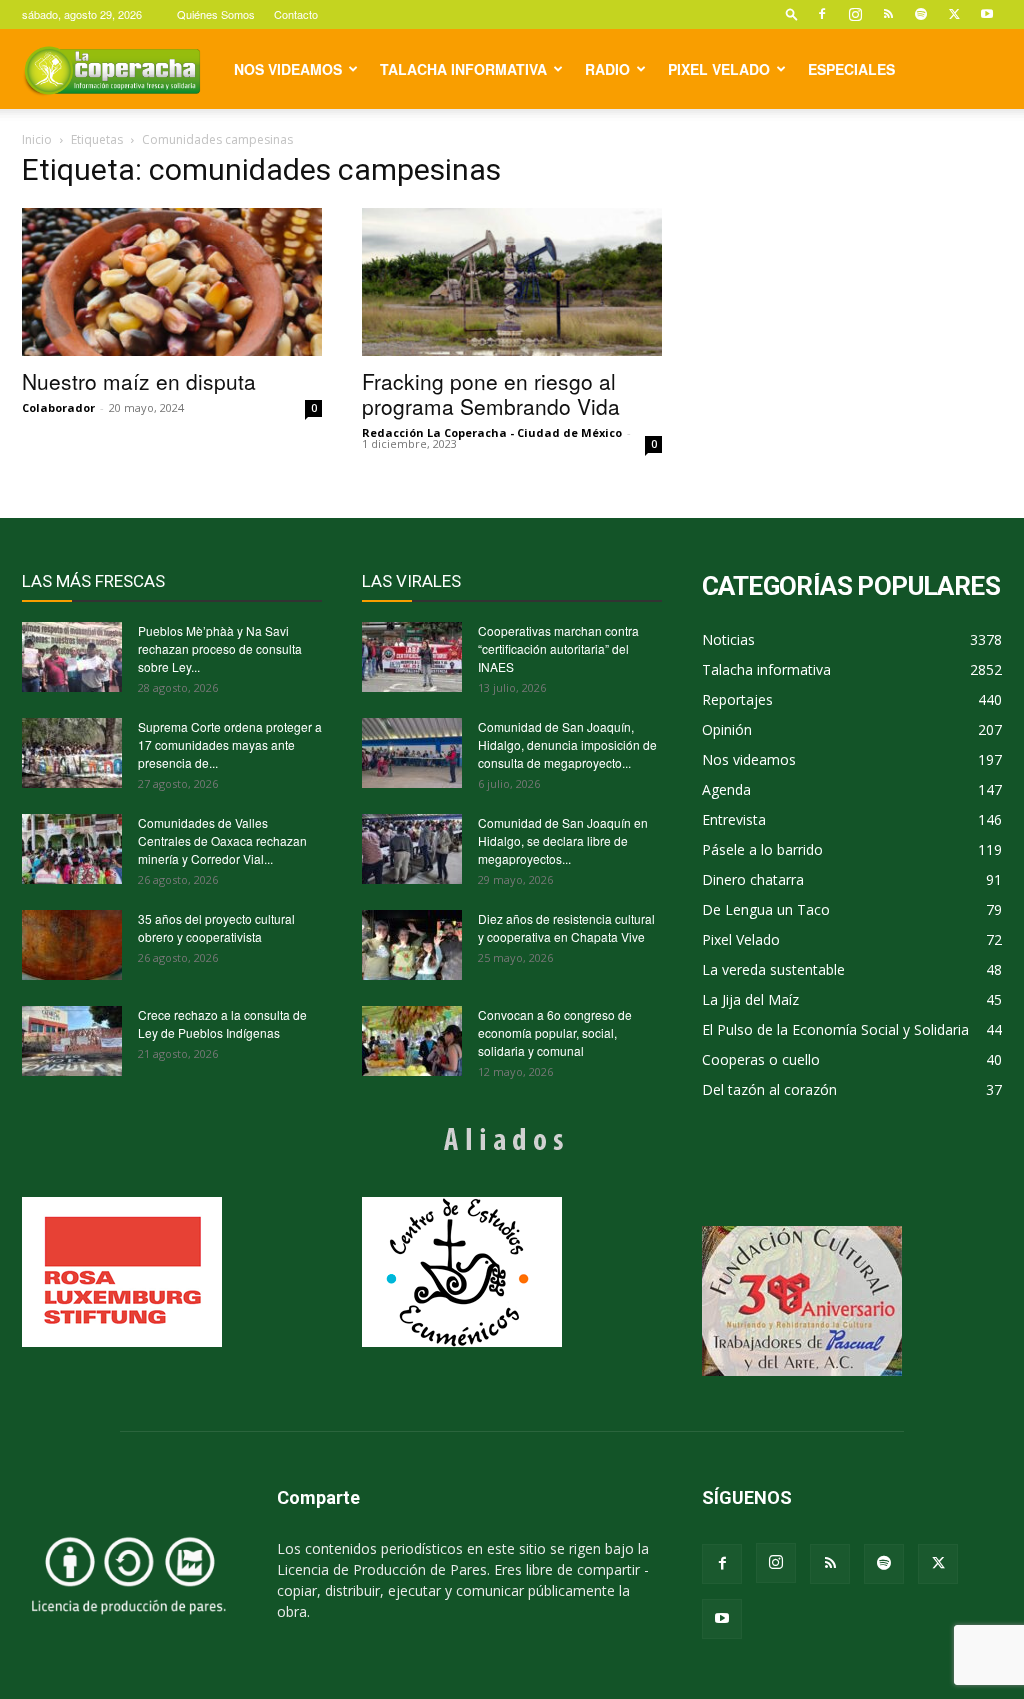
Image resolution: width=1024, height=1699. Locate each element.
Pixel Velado (719, 69)
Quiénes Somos (216, 14)
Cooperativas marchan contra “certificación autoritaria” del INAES (558, 648)
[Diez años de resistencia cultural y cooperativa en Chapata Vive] (412, 945)
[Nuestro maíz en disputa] (172, 282)
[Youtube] (987, 14)
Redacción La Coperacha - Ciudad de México (492, 432)
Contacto (296, 14)
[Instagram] (855, 14)
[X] (954, 14)
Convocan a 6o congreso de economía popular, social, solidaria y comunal (555, 1032)
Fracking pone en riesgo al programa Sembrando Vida (491, 393)
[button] (792, 13)
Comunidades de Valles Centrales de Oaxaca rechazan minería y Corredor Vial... (222, 840)
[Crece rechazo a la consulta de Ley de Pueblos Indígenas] (72, 1041)
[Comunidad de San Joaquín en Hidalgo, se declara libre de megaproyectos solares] (412, 849)
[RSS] (888, 14)
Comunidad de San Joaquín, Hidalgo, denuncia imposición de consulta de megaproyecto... (567, 744)
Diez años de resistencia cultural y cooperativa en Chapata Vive (566, 927)
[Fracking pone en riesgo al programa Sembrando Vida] (512, 282)
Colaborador (58, 407)
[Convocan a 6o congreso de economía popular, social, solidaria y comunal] (412, 1041)
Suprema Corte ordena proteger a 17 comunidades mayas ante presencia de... (230, 744)
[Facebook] (822, 14)
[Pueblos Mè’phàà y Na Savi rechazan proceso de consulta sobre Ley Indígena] (72, 657)
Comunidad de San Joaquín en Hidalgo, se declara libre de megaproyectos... (563, 840)
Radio (607, 69)
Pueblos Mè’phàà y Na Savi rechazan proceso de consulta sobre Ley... (220, 648)
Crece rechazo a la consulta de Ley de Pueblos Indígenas (222, 1023)
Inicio (37, 139)
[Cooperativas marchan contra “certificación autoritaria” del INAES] (412, 657)
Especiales (851, 69)
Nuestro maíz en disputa (139, 381)
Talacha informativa (463, 69)
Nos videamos (288, 69)
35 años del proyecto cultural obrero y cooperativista (216, 927)
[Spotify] (921, 14)
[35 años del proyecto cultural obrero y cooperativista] (72, 945)
